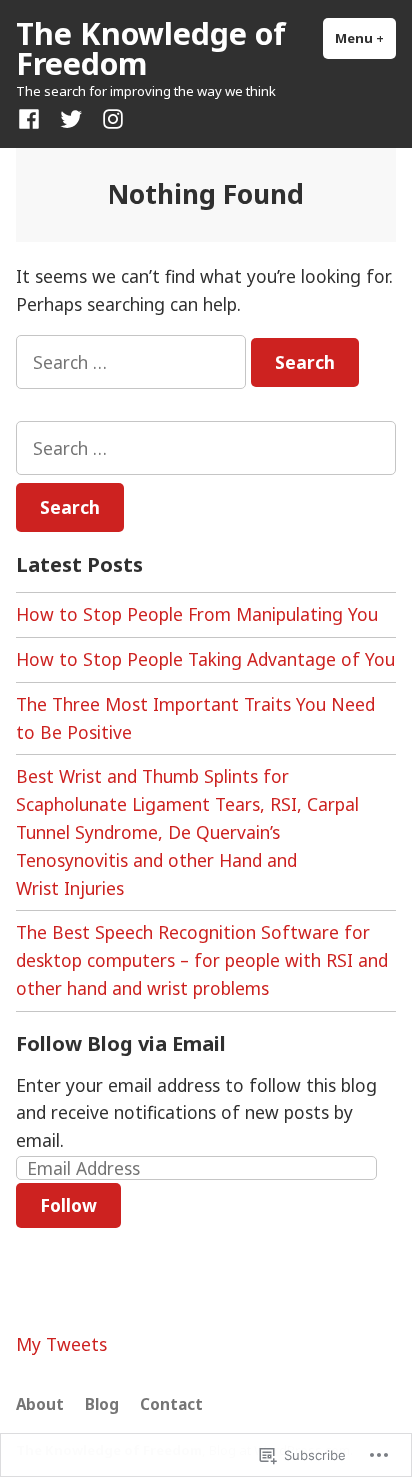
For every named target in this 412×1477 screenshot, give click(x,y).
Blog (102, 1404)
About (40, 1404)
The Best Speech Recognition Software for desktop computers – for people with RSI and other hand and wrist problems (202, 960)
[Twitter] (71, 118)
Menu (365, 38)
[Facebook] (33, 118)
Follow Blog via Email (121, 1043)
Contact (171, 1404)
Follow (68, 1205)
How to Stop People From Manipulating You (197, 614)
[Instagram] (109, 118)
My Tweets (61, 1344)
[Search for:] (133, 362)
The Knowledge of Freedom (151, 48)
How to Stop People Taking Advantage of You (205, 659)
